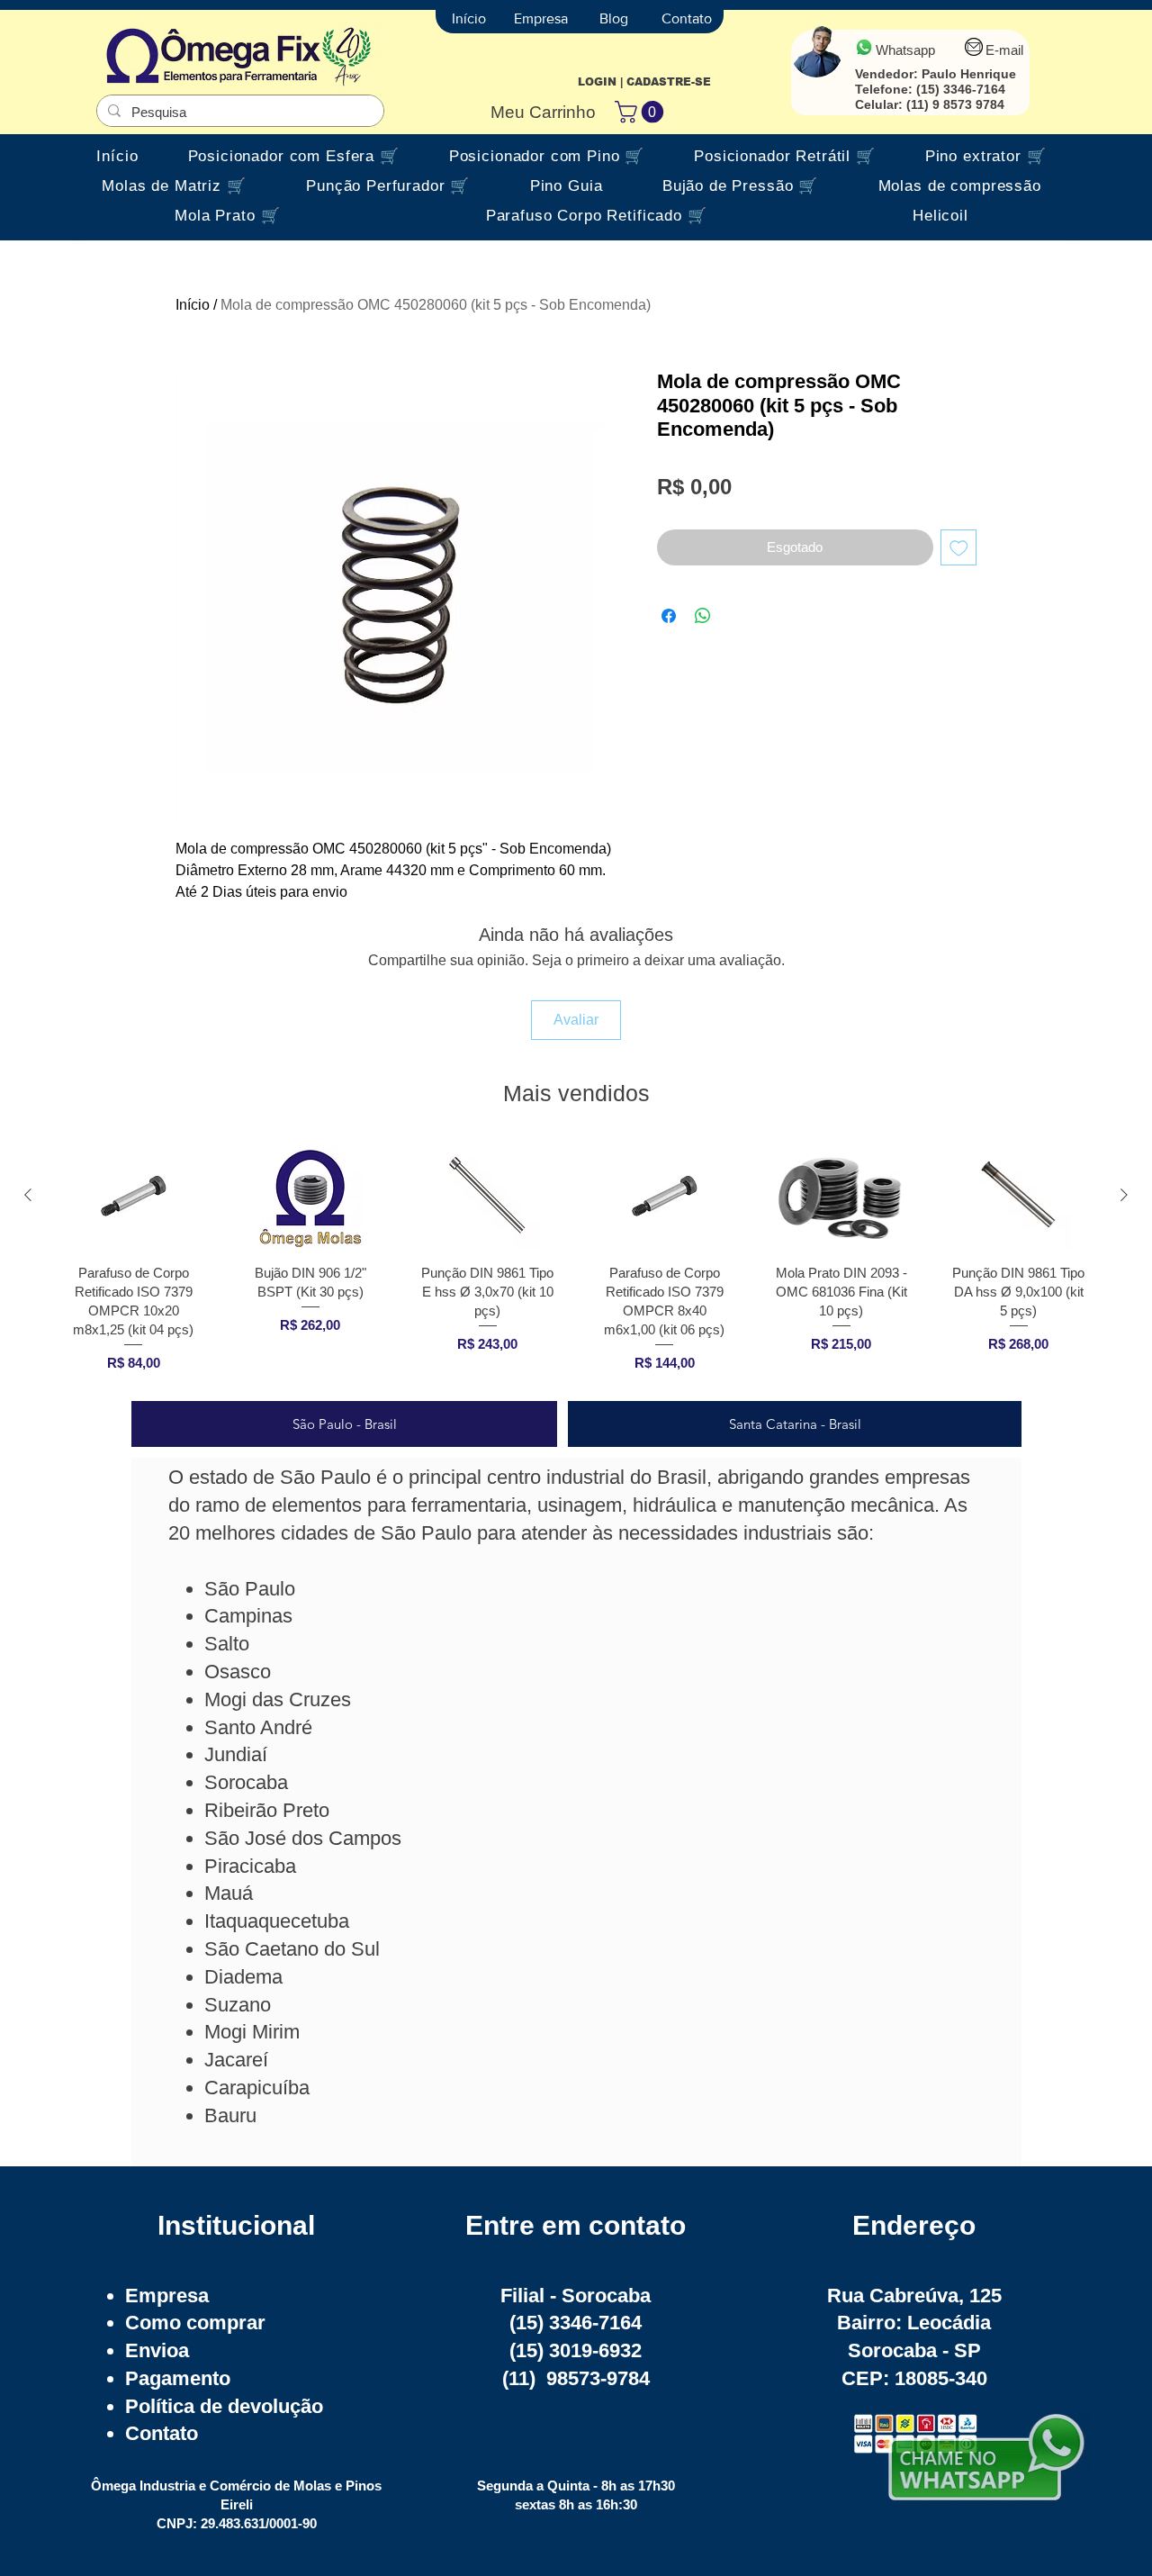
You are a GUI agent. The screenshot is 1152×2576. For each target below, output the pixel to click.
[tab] (344, 1424)
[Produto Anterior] (28, 1195)
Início (193, 305)
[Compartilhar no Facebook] (669, 616)
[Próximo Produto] (1124, 1195)
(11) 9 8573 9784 (955, 104)
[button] (642, 112)
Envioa (157, 2350)
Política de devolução (224, 2406)
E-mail (1004, 50)
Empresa (167, 2296)
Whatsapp (905, 50)
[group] (576, 1264)
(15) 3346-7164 (961, 89)
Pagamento (178, 2378)
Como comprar (195, 2323)
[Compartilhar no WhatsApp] (703, 616)
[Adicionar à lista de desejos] (959, 548)
